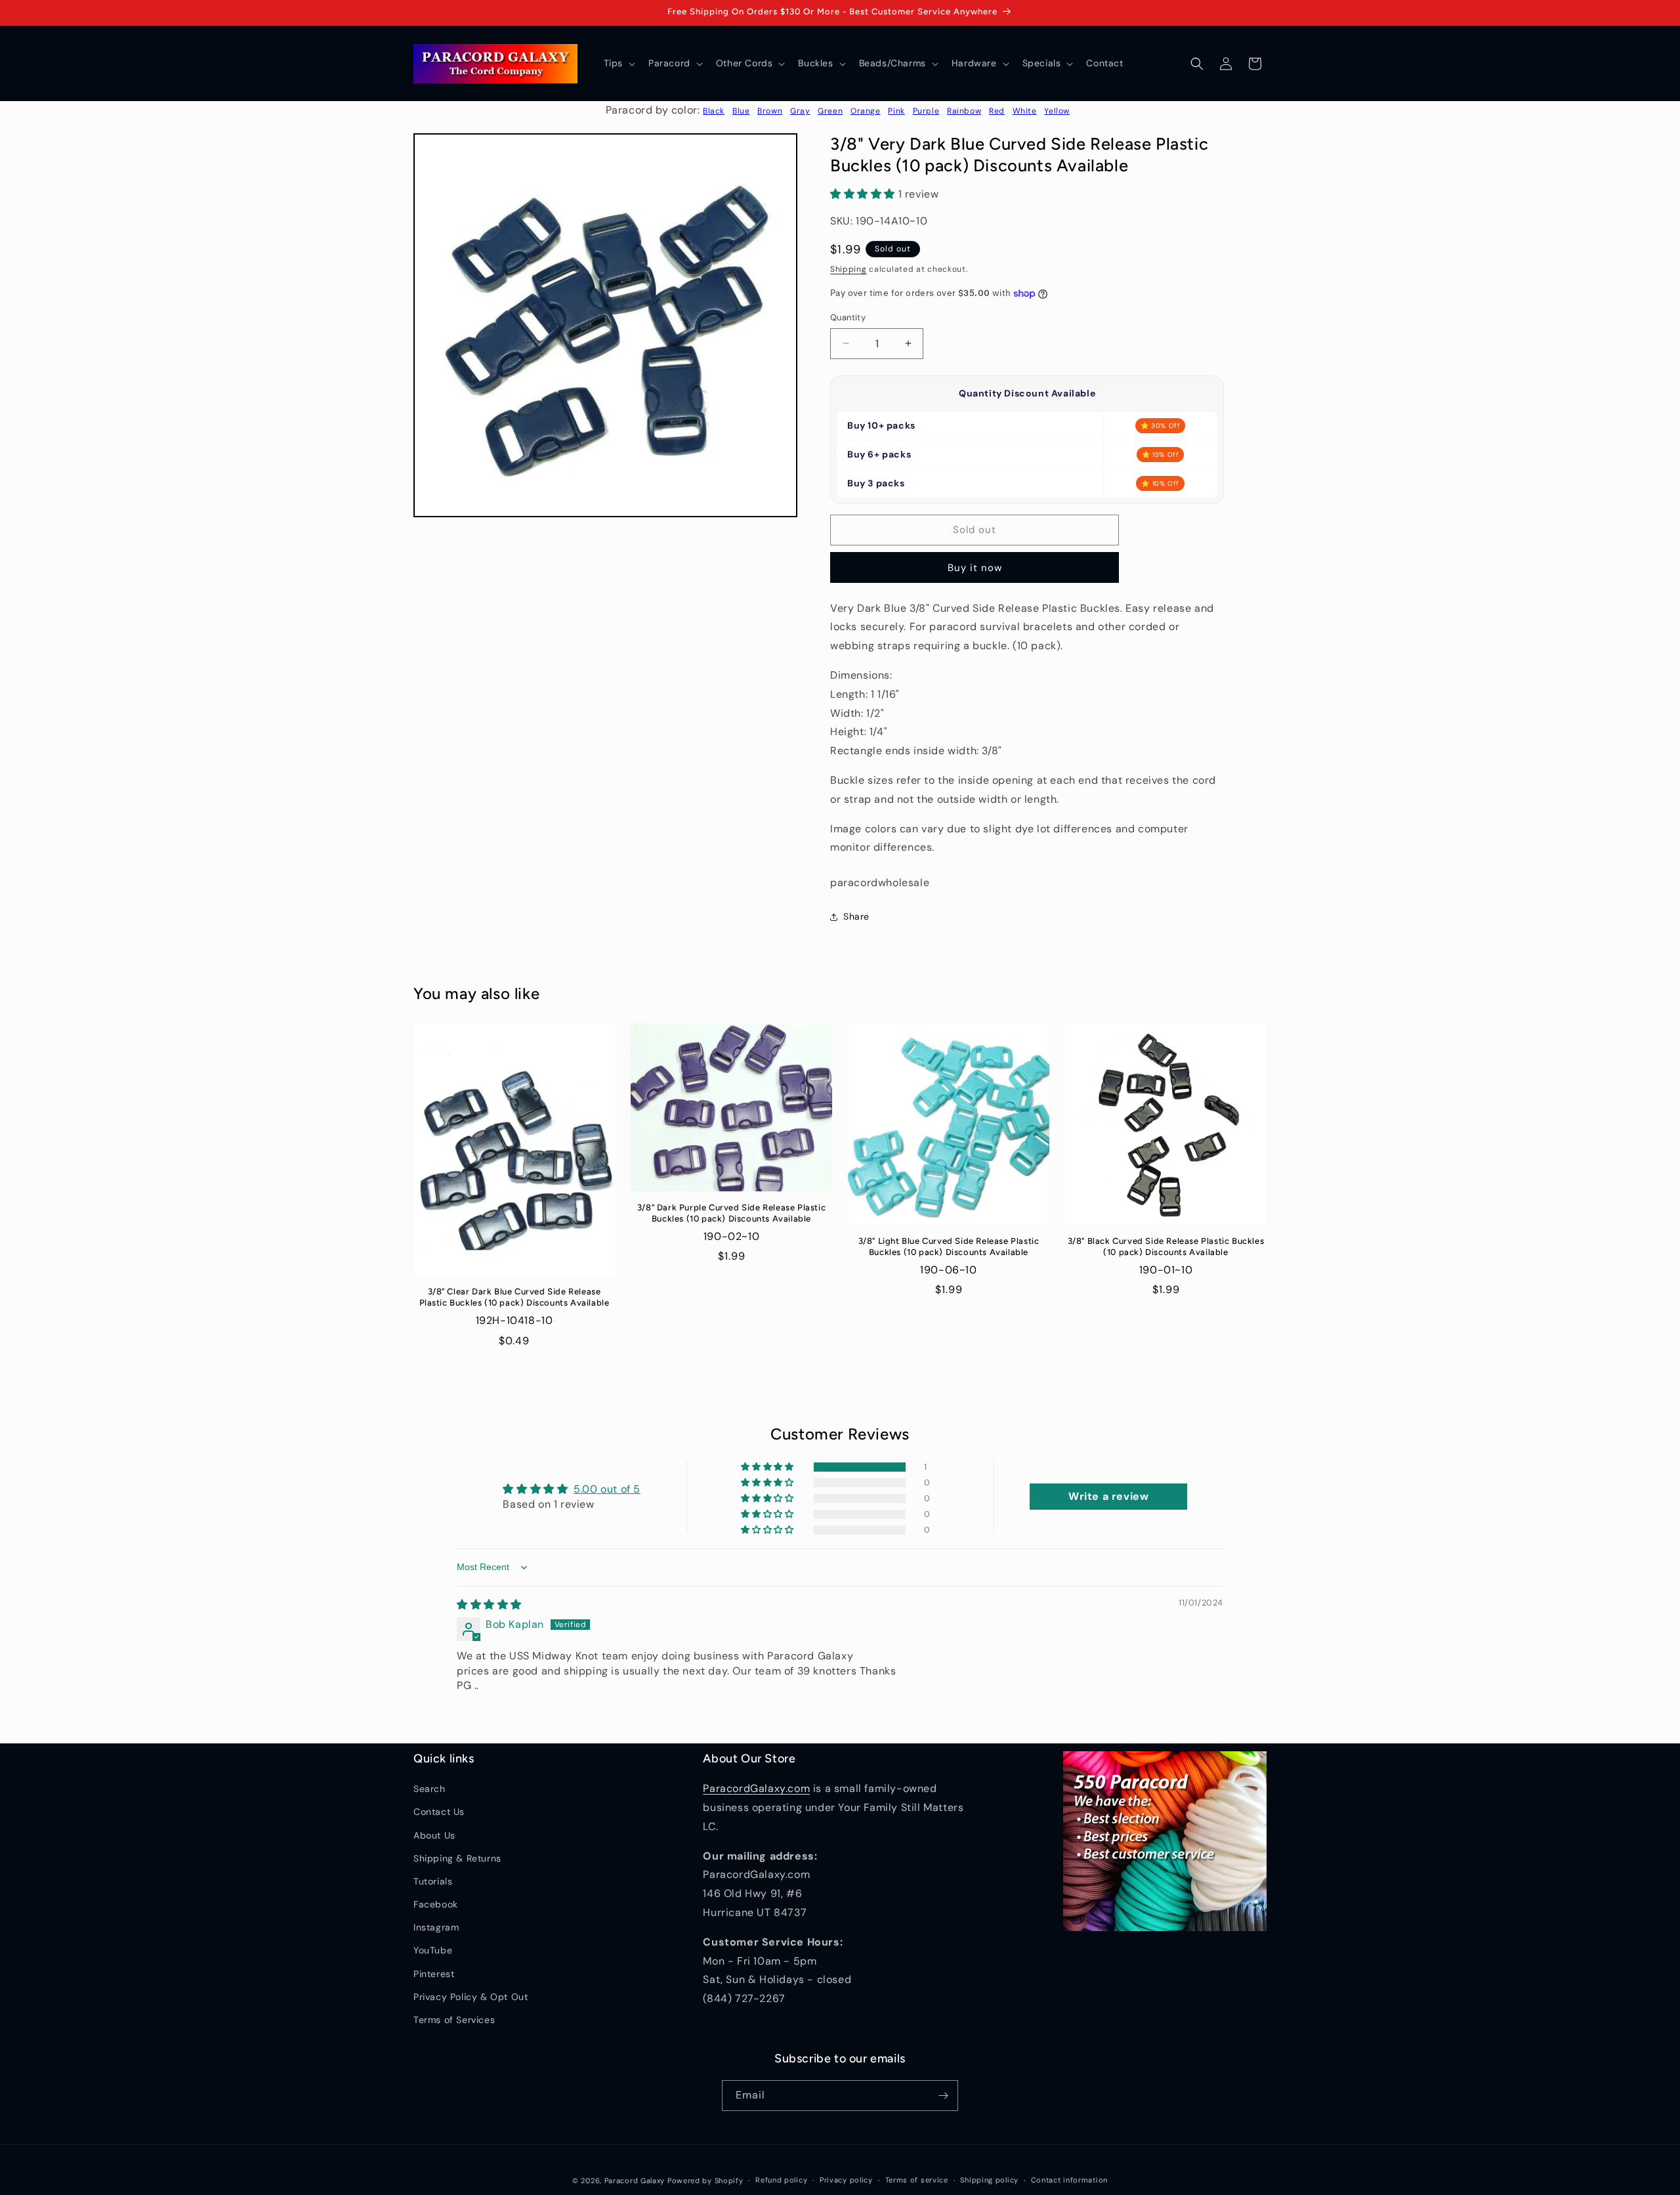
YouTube (433, 1950)
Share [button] (856, 916)
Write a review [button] (1108, 1496)
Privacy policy (846, 2180)
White (1025, 111)
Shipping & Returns (457, 1858)
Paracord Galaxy (635, 2181)
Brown (770, 111)
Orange (866, 111)
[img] (489, 1605)
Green (830, 111)
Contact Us (439, 1812)
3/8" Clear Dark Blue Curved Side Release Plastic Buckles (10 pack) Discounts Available (514, 1297)
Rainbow (964, 111)
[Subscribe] (943, 2096)
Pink (896, 111)
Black (714, 111)
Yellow (1057, 111)
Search (430, 1789)
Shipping (849, 269)
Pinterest (434, 1974)
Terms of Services (454, 2020)
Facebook (436, 1904)
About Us (434, 1835)
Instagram (436, 1927)
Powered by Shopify (705, 2181)
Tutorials (433, 1881)
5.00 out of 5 (607, 1489)
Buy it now (975, 568)
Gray (800, 111)
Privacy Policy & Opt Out (471, 1997)
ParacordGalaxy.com (756, 1788)
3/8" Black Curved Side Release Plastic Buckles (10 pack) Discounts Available (1166, 1247)
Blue (741, 111)
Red (997, 111)
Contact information (1069, 2180)
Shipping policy (989, 2180)
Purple (926, 111)
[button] (618, 63)
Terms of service (917, 2180)
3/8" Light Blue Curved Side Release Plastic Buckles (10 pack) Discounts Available (949, 1247)
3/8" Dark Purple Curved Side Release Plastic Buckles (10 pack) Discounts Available (731, 1213)
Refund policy (781, 2180)
